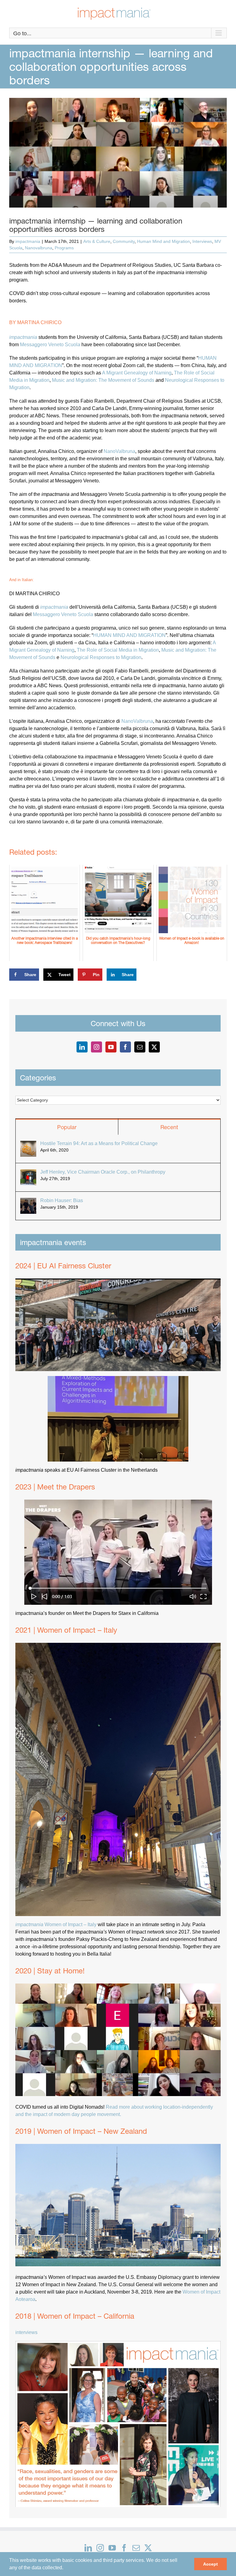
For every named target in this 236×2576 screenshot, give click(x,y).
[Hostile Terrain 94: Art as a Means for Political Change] (28, 1144)
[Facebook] (125, 1047)
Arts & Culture (97, 241)
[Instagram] (96, 1047)
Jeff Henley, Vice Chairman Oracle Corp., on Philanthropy (103, 1172)
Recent (169, 1127)
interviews (26, 2332)
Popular (67, 1127)
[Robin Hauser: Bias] (28, 1201)
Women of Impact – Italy (56, 1924)
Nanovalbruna (39, 248)
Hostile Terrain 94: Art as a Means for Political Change (99, 1143)
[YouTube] (111, 1047)
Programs (64, 248)
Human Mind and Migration (163, 241)
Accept (210, 2564)
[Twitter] (154, 1047)
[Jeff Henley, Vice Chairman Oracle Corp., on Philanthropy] (28, 1173)
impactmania (28, 241)
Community (124, 241)
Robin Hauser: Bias (62, 1200)
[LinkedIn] (82, 1047)
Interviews (202, 241)
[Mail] (140, 1047)
